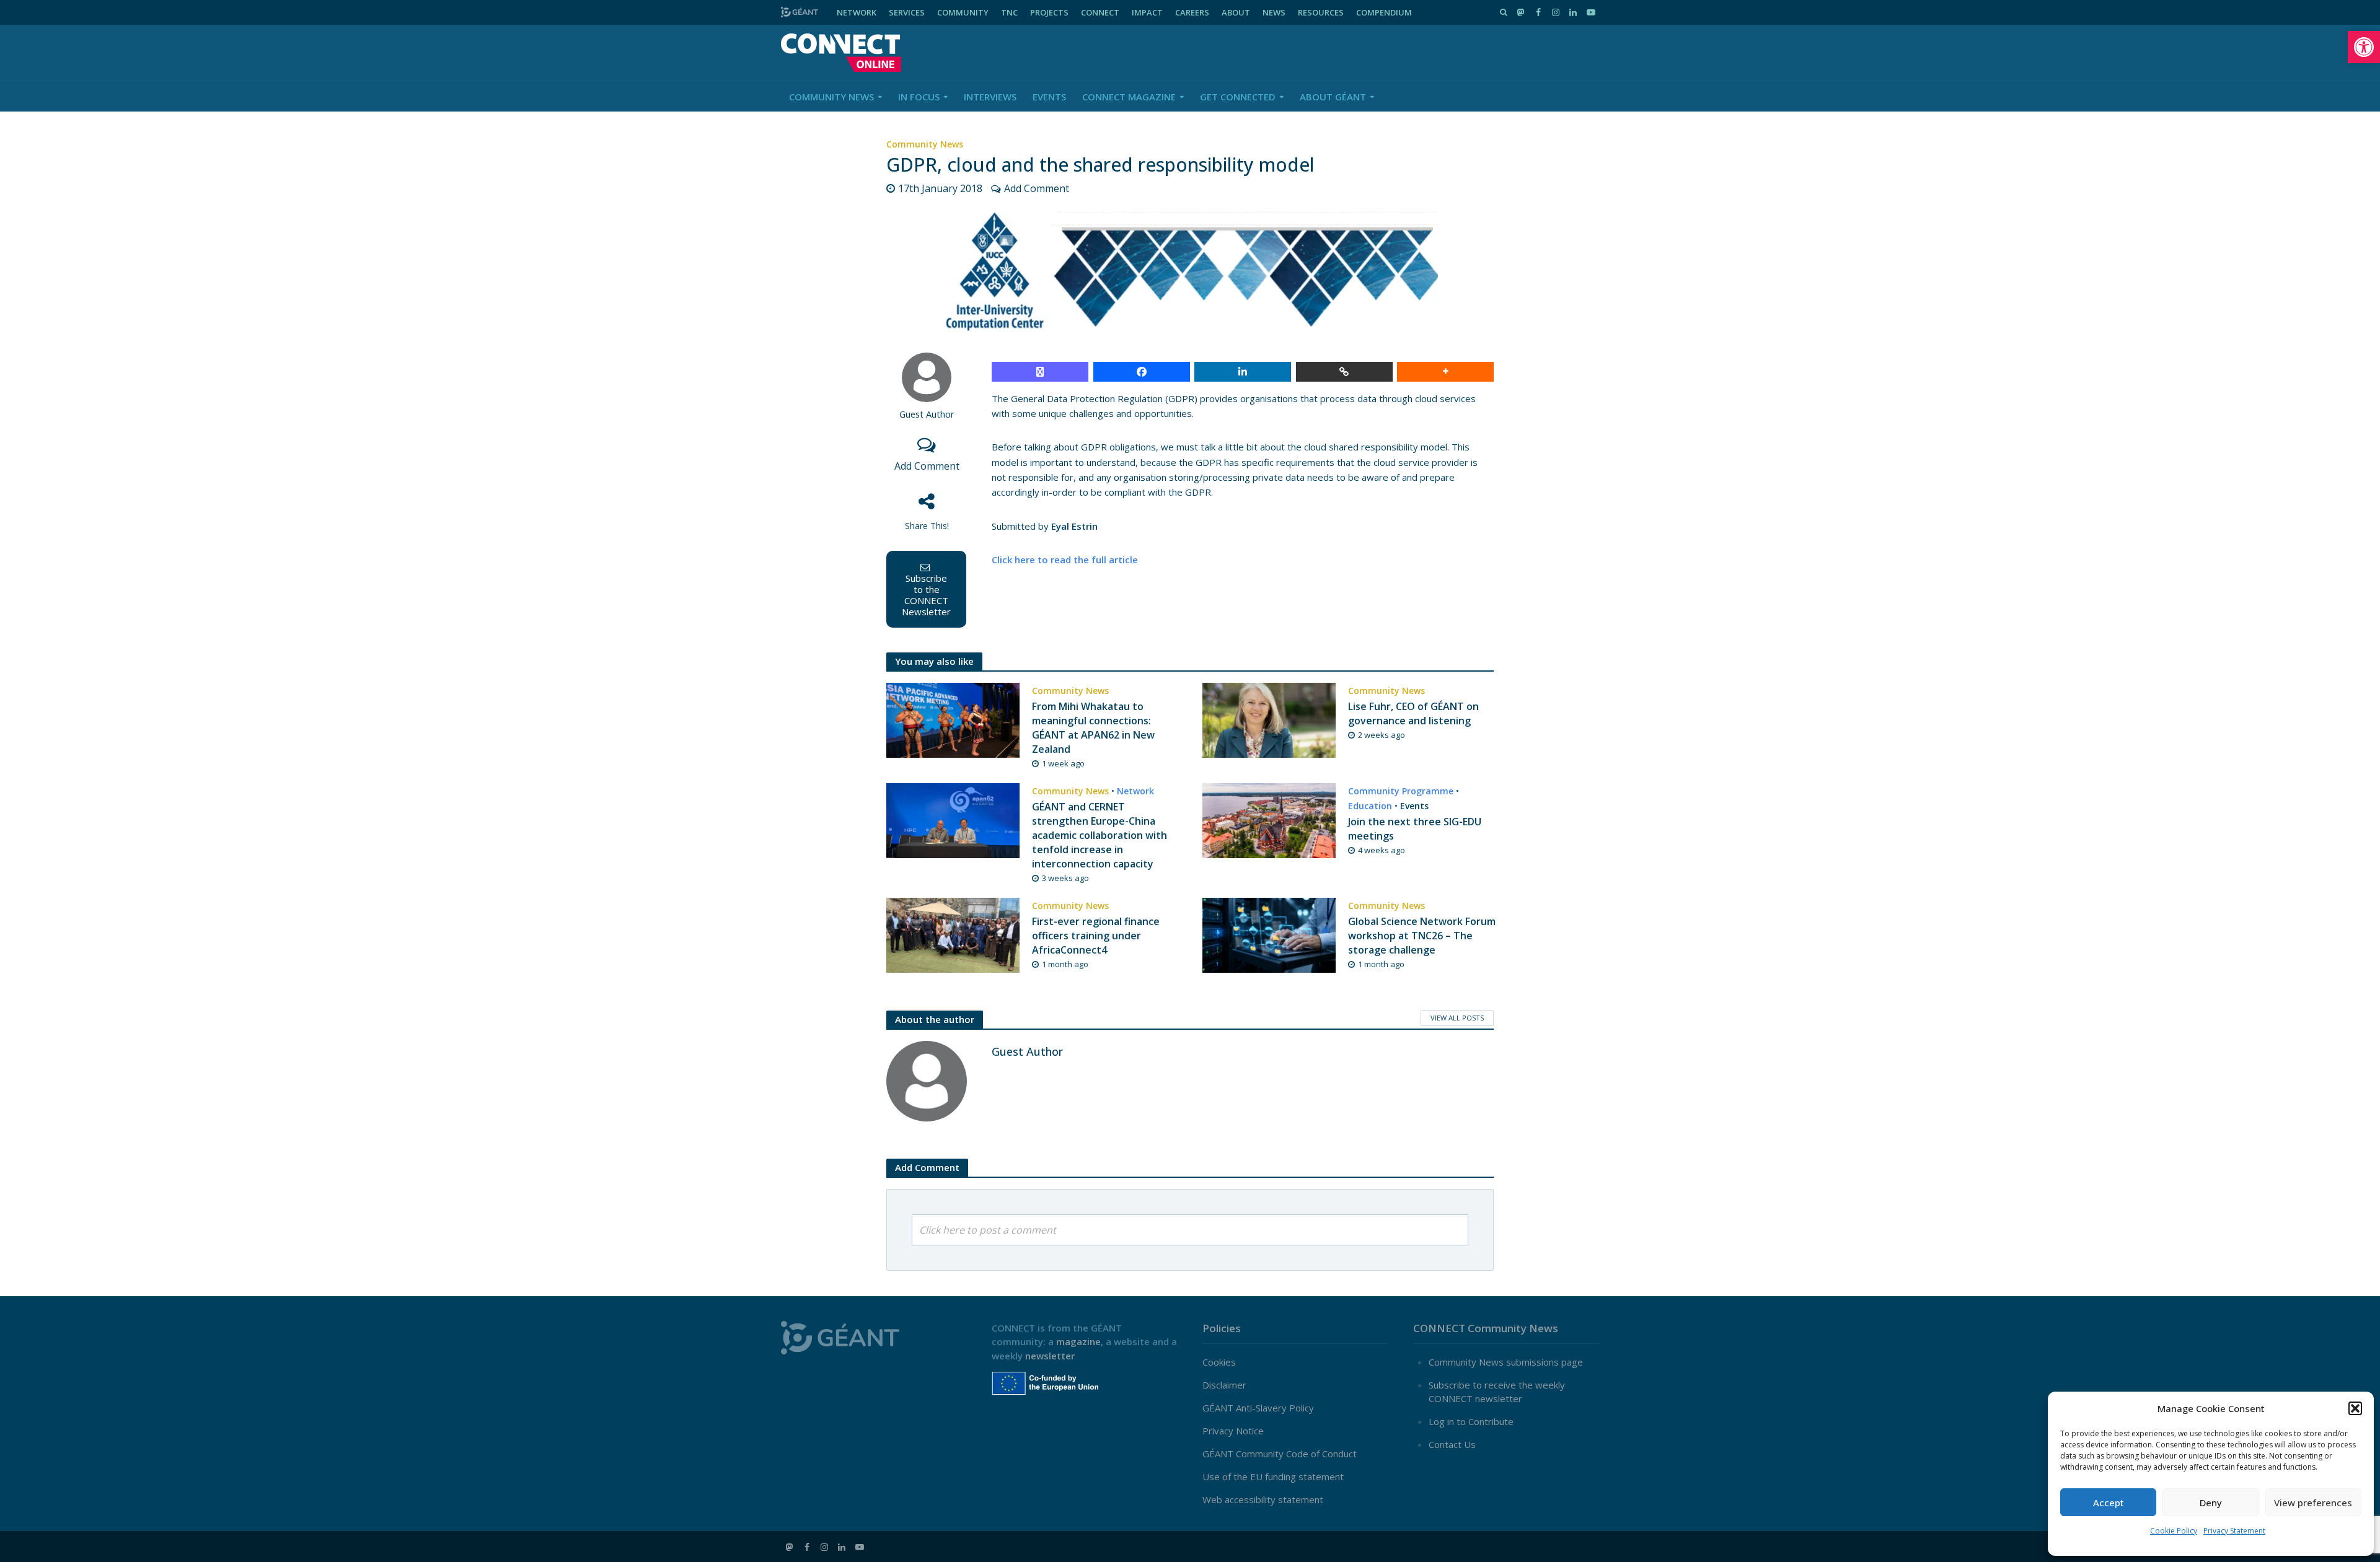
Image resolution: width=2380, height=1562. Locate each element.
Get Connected (1238, 97)
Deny (2211, 1503)
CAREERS (1192, 12)
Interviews (990, 97)
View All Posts (1457, 1018)
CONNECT (1100, 12)
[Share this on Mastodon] (1040, 372)
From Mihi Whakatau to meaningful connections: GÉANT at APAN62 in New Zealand (1093, 728)
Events (1049, 97)
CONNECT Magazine (1129, 97)
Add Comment (1037, 188)
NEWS (1274, 12)
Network (1135, 791)
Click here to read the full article (1065, 559)
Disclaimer (1224, 1385)
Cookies (1219, 1362)
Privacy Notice (1233, 1431)
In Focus (919, 97)
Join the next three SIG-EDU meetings (1415, 829)
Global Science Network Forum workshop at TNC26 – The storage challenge (1422, 936)
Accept (2109, 1503)
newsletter (1050, 1356)
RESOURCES (1321, 12)
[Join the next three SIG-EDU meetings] (1269, 820)
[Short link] (1344, 372)
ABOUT (1236, 12)
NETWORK (857, 12)
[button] (2364, 47)
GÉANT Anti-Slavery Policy (1258, 1408)
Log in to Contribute (1471, 1421)
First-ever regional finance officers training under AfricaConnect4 (1096, 936)
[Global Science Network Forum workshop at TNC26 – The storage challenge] (1269, 934)
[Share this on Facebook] (1142, 372)
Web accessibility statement (1263, 1499)
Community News (831, 97)
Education (1370, 806)
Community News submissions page (1506, 1362)
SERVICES (907, 12)
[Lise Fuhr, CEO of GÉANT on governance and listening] (1269, 719)
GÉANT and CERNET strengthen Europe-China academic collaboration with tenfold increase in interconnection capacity (1100, 835)
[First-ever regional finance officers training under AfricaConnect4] (953, 934)
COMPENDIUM (1384, 12)
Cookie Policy (2174, 1531)
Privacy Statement (2234, 1531)
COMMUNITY (963, 12)
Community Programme (1401, 791)
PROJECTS (1049, 12)
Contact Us (1452, 1444)
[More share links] (1445, 372)
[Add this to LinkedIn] (1243, 372)
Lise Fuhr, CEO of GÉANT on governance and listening (1413, 713)
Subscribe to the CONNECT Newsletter (926, 595)
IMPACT (1147, 12)
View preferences (2313, 1503)
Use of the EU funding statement (1273, 1476)
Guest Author (927, 414)
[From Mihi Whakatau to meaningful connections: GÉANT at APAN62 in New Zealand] (953, 719)
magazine (1078, 1341)
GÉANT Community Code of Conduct (1280, 1454)
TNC (1009, 12)
